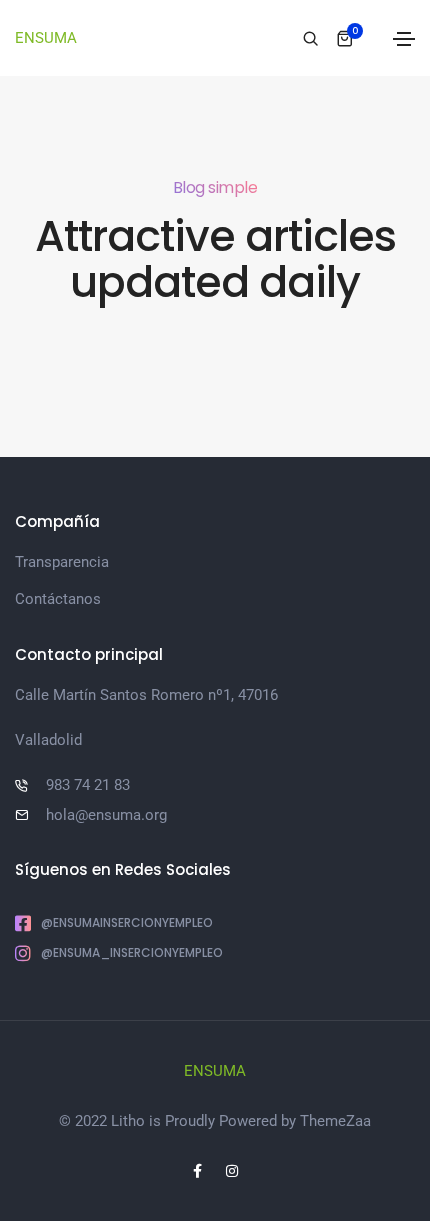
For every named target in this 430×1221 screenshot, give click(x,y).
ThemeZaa (335, 1121)
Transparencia (62, 562)
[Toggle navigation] (404, 39)
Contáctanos (58, 599)
